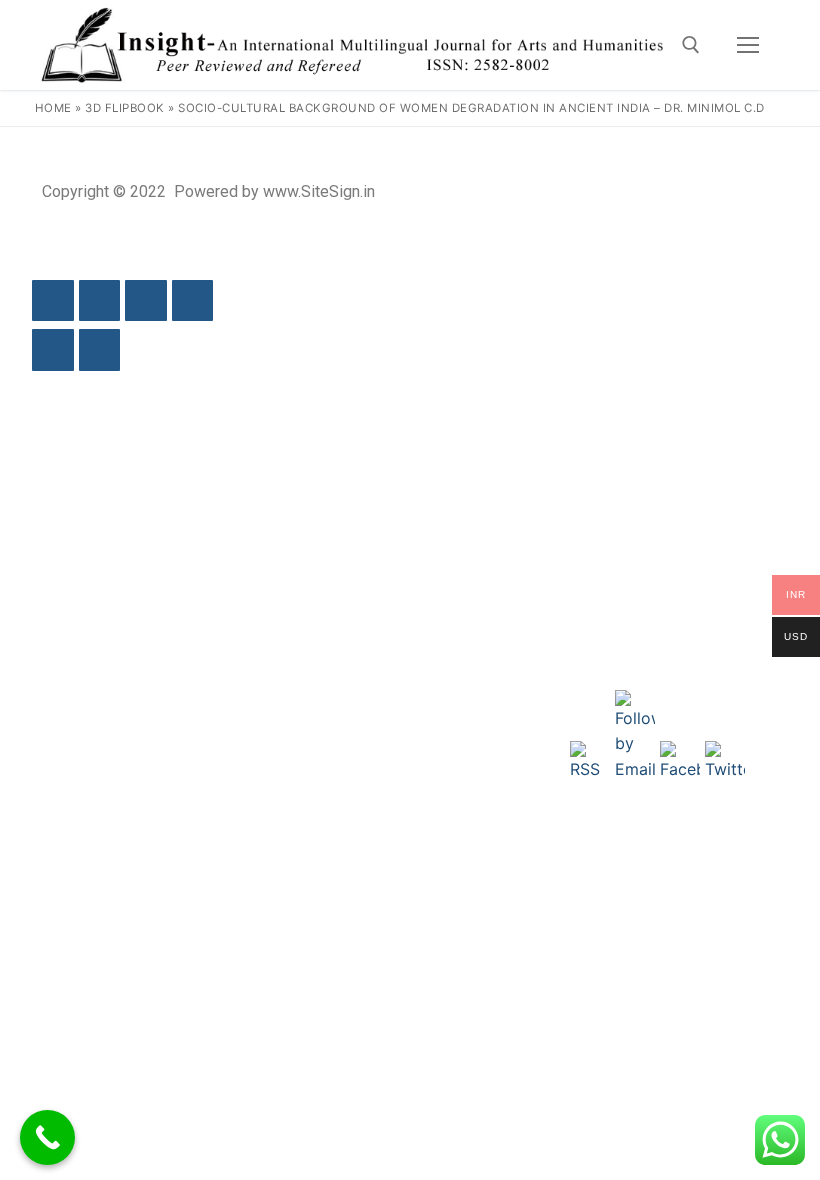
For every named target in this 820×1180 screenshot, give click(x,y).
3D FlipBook (125, 108)
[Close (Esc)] (193, 301)
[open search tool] (691, 45)
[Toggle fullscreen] (100, 301)
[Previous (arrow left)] (53, 350)
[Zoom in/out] (53, 301)
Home (53, 108)
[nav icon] (748, 45)
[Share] (146, 301)
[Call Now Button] (47, 1137)
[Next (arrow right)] (100, 350)
